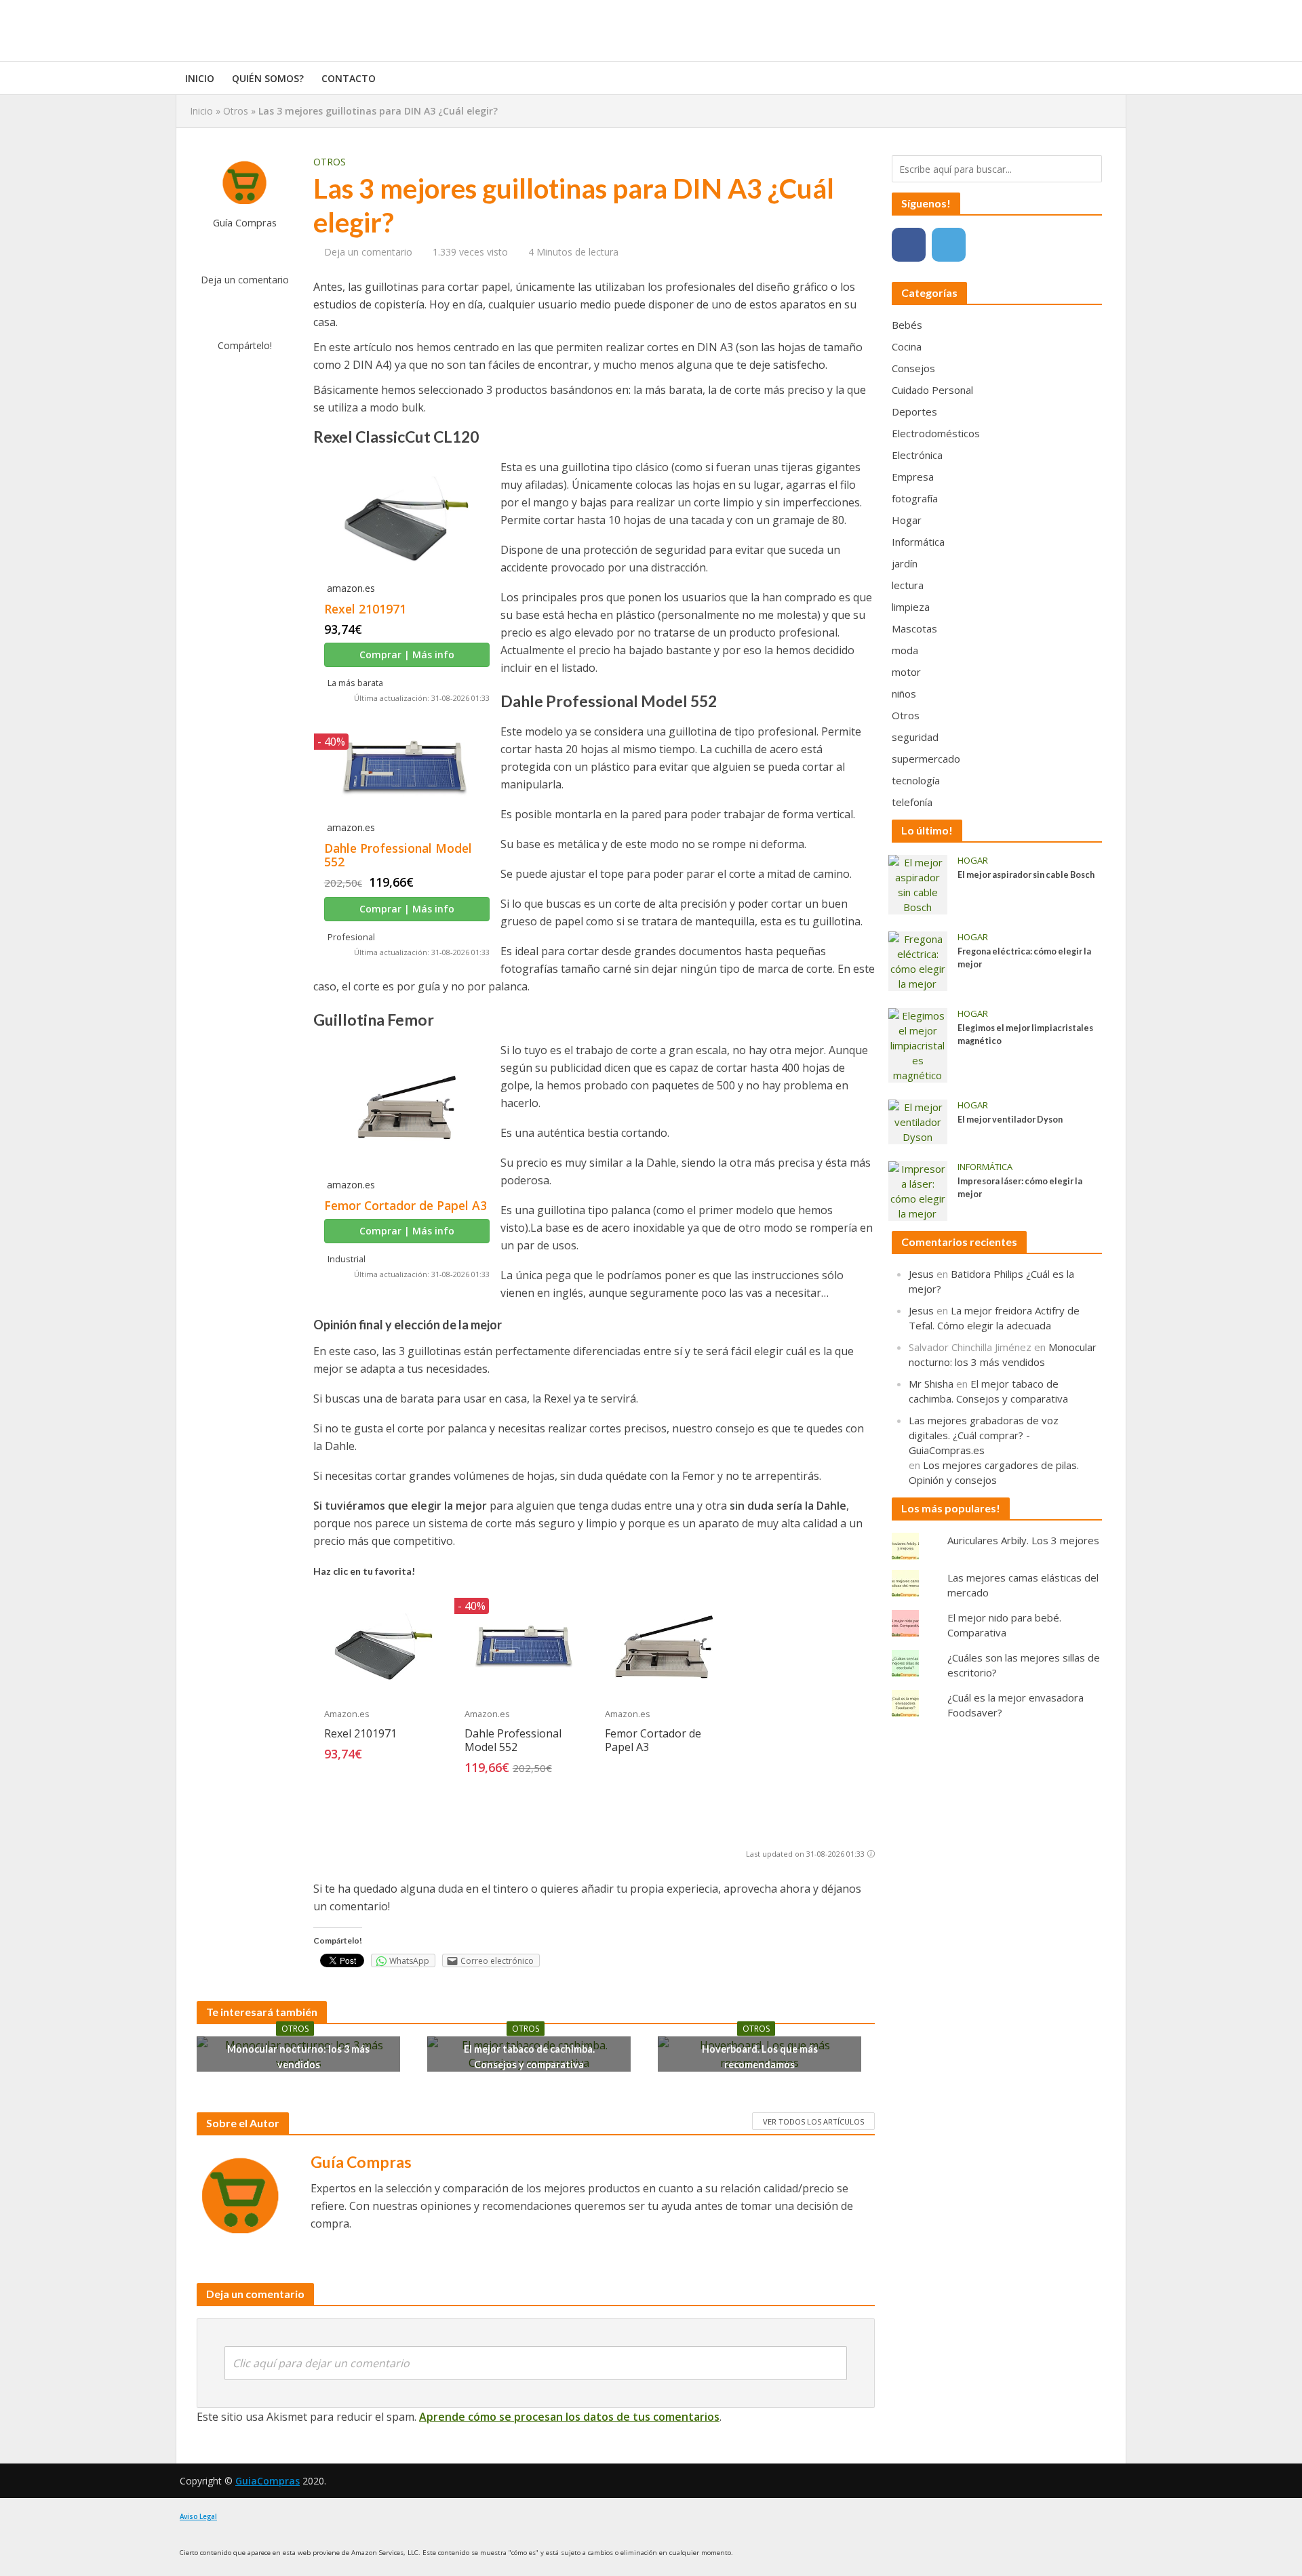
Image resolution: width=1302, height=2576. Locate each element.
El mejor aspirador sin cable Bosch (1026, 875)
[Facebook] (909, 245)
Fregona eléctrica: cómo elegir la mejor (1024, 958)
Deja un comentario (245, 280)
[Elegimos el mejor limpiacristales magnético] (918, 1044)
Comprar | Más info (407, 655)
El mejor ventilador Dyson (1010, 1120)
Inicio (200, 78)
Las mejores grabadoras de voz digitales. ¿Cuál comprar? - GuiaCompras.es (984, 1435)
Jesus (921, 1274)
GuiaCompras (268, 2481)
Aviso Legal (198, 2517)
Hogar (973, 861)
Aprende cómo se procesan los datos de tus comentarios (569, 2417)
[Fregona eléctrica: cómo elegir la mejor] (918, 960)
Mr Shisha (931, 1384)
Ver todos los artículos (813, 2121)
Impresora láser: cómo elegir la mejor (1020, 1188)
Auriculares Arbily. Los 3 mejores (1023, 1540)
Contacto (349, 78)
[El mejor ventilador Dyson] (918, 1121)
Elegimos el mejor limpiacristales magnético (1025, 1034)
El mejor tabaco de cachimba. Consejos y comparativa (529, 2057)
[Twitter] (949, 245)
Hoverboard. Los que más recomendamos (760, 2057)
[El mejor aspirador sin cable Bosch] (918, 883)
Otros (236, 111)
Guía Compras (245, 223)
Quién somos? (268, 78)
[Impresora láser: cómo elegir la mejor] (918, 1190)
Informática (985, 1167)
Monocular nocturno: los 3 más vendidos (298, 2057)
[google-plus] (989, 245)
